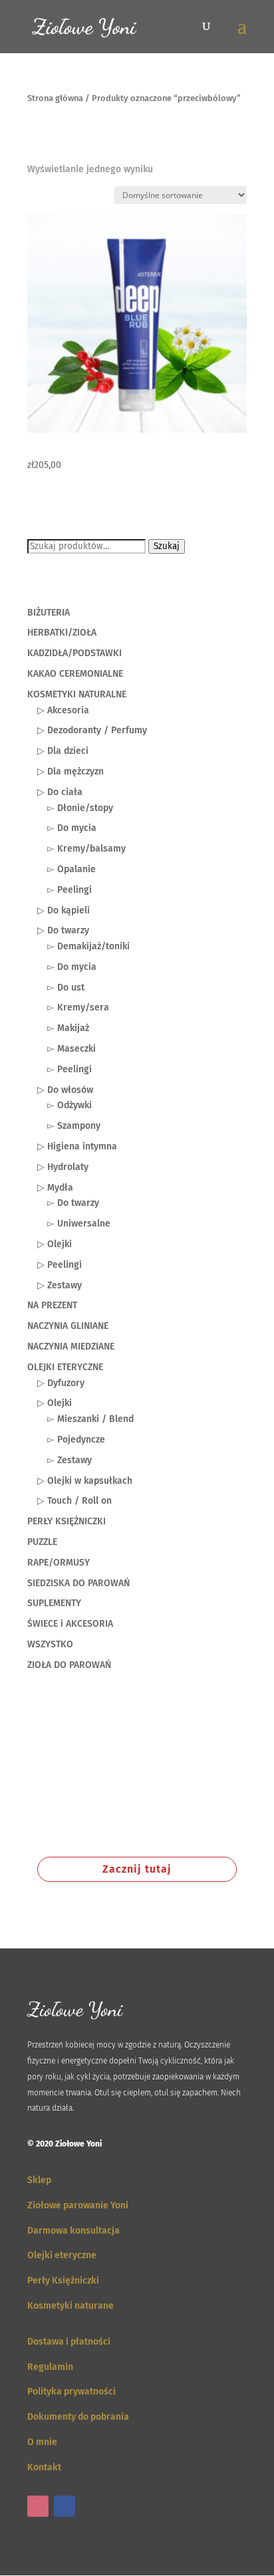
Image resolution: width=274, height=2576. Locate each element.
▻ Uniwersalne (79, 1224)
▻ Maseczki (71, 1049)
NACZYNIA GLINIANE (68, 1326)
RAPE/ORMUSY (59, 1563)
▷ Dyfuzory (61, 1383)
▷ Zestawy (60, 1285)
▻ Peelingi (69, 890)
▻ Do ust (66, 988)
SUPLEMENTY (54, 1603)
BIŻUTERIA (49, 613)
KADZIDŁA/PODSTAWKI (74, 653)
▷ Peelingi (60, 1265)
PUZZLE (42, 1542)
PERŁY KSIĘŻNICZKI (67, 1521)
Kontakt (44, 2467)
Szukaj (167, 546)
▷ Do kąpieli (64, 910)
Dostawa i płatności (69, 2342)
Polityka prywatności (71, 2392)
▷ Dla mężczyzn (70, 771)
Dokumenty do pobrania (78, 2417)
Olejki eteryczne (62, 2255)
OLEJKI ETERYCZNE (65, 1367)
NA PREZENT (52, 1305)
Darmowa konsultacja (73, 2231)
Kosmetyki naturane (70, 2306)
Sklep (39, 2180)
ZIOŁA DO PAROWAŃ (69, 1665)
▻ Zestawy (69, 1460)
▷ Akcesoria (63, 710)
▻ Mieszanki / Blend (90, 1419)
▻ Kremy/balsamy (86, 849)
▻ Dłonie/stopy (80, 808)
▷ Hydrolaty (63, 1167)
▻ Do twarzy (73, 1203)
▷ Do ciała (60, 792)
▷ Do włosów (65, 1090)
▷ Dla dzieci (63, 751)
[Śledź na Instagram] (38, 2506)
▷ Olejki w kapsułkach (85, 1481)
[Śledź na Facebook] (65, 2506)
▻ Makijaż (68, 1028)
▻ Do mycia (72, 828)
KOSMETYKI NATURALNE (77, 694)
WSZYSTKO (50, 1644)
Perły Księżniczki (63, 2281)
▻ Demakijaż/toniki (88, 946)
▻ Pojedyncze (76, 1440)
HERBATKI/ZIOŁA (62, 633)
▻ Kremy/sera (78, 1007)
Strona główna (55, 98)
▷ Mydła (55, 1188)
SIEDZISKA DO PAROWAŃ (78, 1583)
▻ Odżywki (69, 1105)
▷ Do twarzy (63, 930)
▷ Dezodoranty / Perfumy (92, 730)
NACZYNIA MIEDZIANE (71, 1347)
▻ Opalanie (71, 869)
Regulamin (50, 2367)
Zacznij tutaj (137, 1869)
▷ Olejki (55, 1244)
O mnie (42, 2442)
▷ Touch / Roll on (74, 1501)
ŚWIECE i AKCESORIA (70, 1624)
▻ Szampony (74, 1126)
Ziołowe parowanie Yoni (78, 2205)
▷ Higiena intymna (77, 1146)
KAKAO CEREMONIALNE (75, 674)
